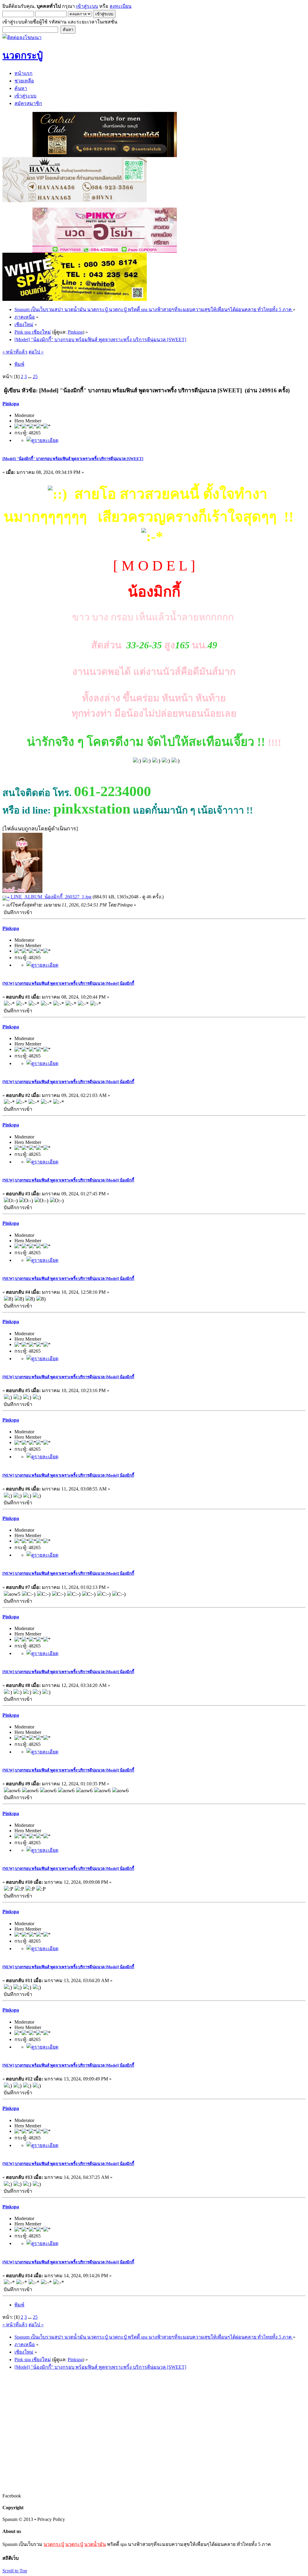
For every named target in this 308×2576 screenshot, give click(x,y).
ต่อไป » (36, 352)
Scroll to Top (15, 2571)
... (30, 377)
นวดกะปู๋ (74, 2544)
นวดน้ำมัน (95, 2544)
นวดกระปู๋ (54, 2544)
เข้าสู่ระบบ (87, 6)
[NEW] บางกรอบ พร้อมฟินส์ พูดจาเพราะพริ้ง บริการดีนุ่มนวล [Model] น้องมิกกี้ (68, 983)
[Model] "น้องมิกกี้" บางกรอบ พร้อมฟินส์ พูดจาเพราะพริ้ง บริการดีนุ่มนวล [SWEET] (73, 459)
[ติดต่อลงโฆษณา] (22, 37)
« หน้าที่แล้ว (15, 352)
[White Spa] (75, 299)
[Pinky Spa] (105, 251)
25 (35, 377)
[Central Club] (105, 155)
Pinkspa (75, 332)
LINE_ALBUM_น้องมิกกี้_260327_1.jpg (51, 897)
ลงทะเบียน (120, 6)
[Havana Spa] (75, 201)
